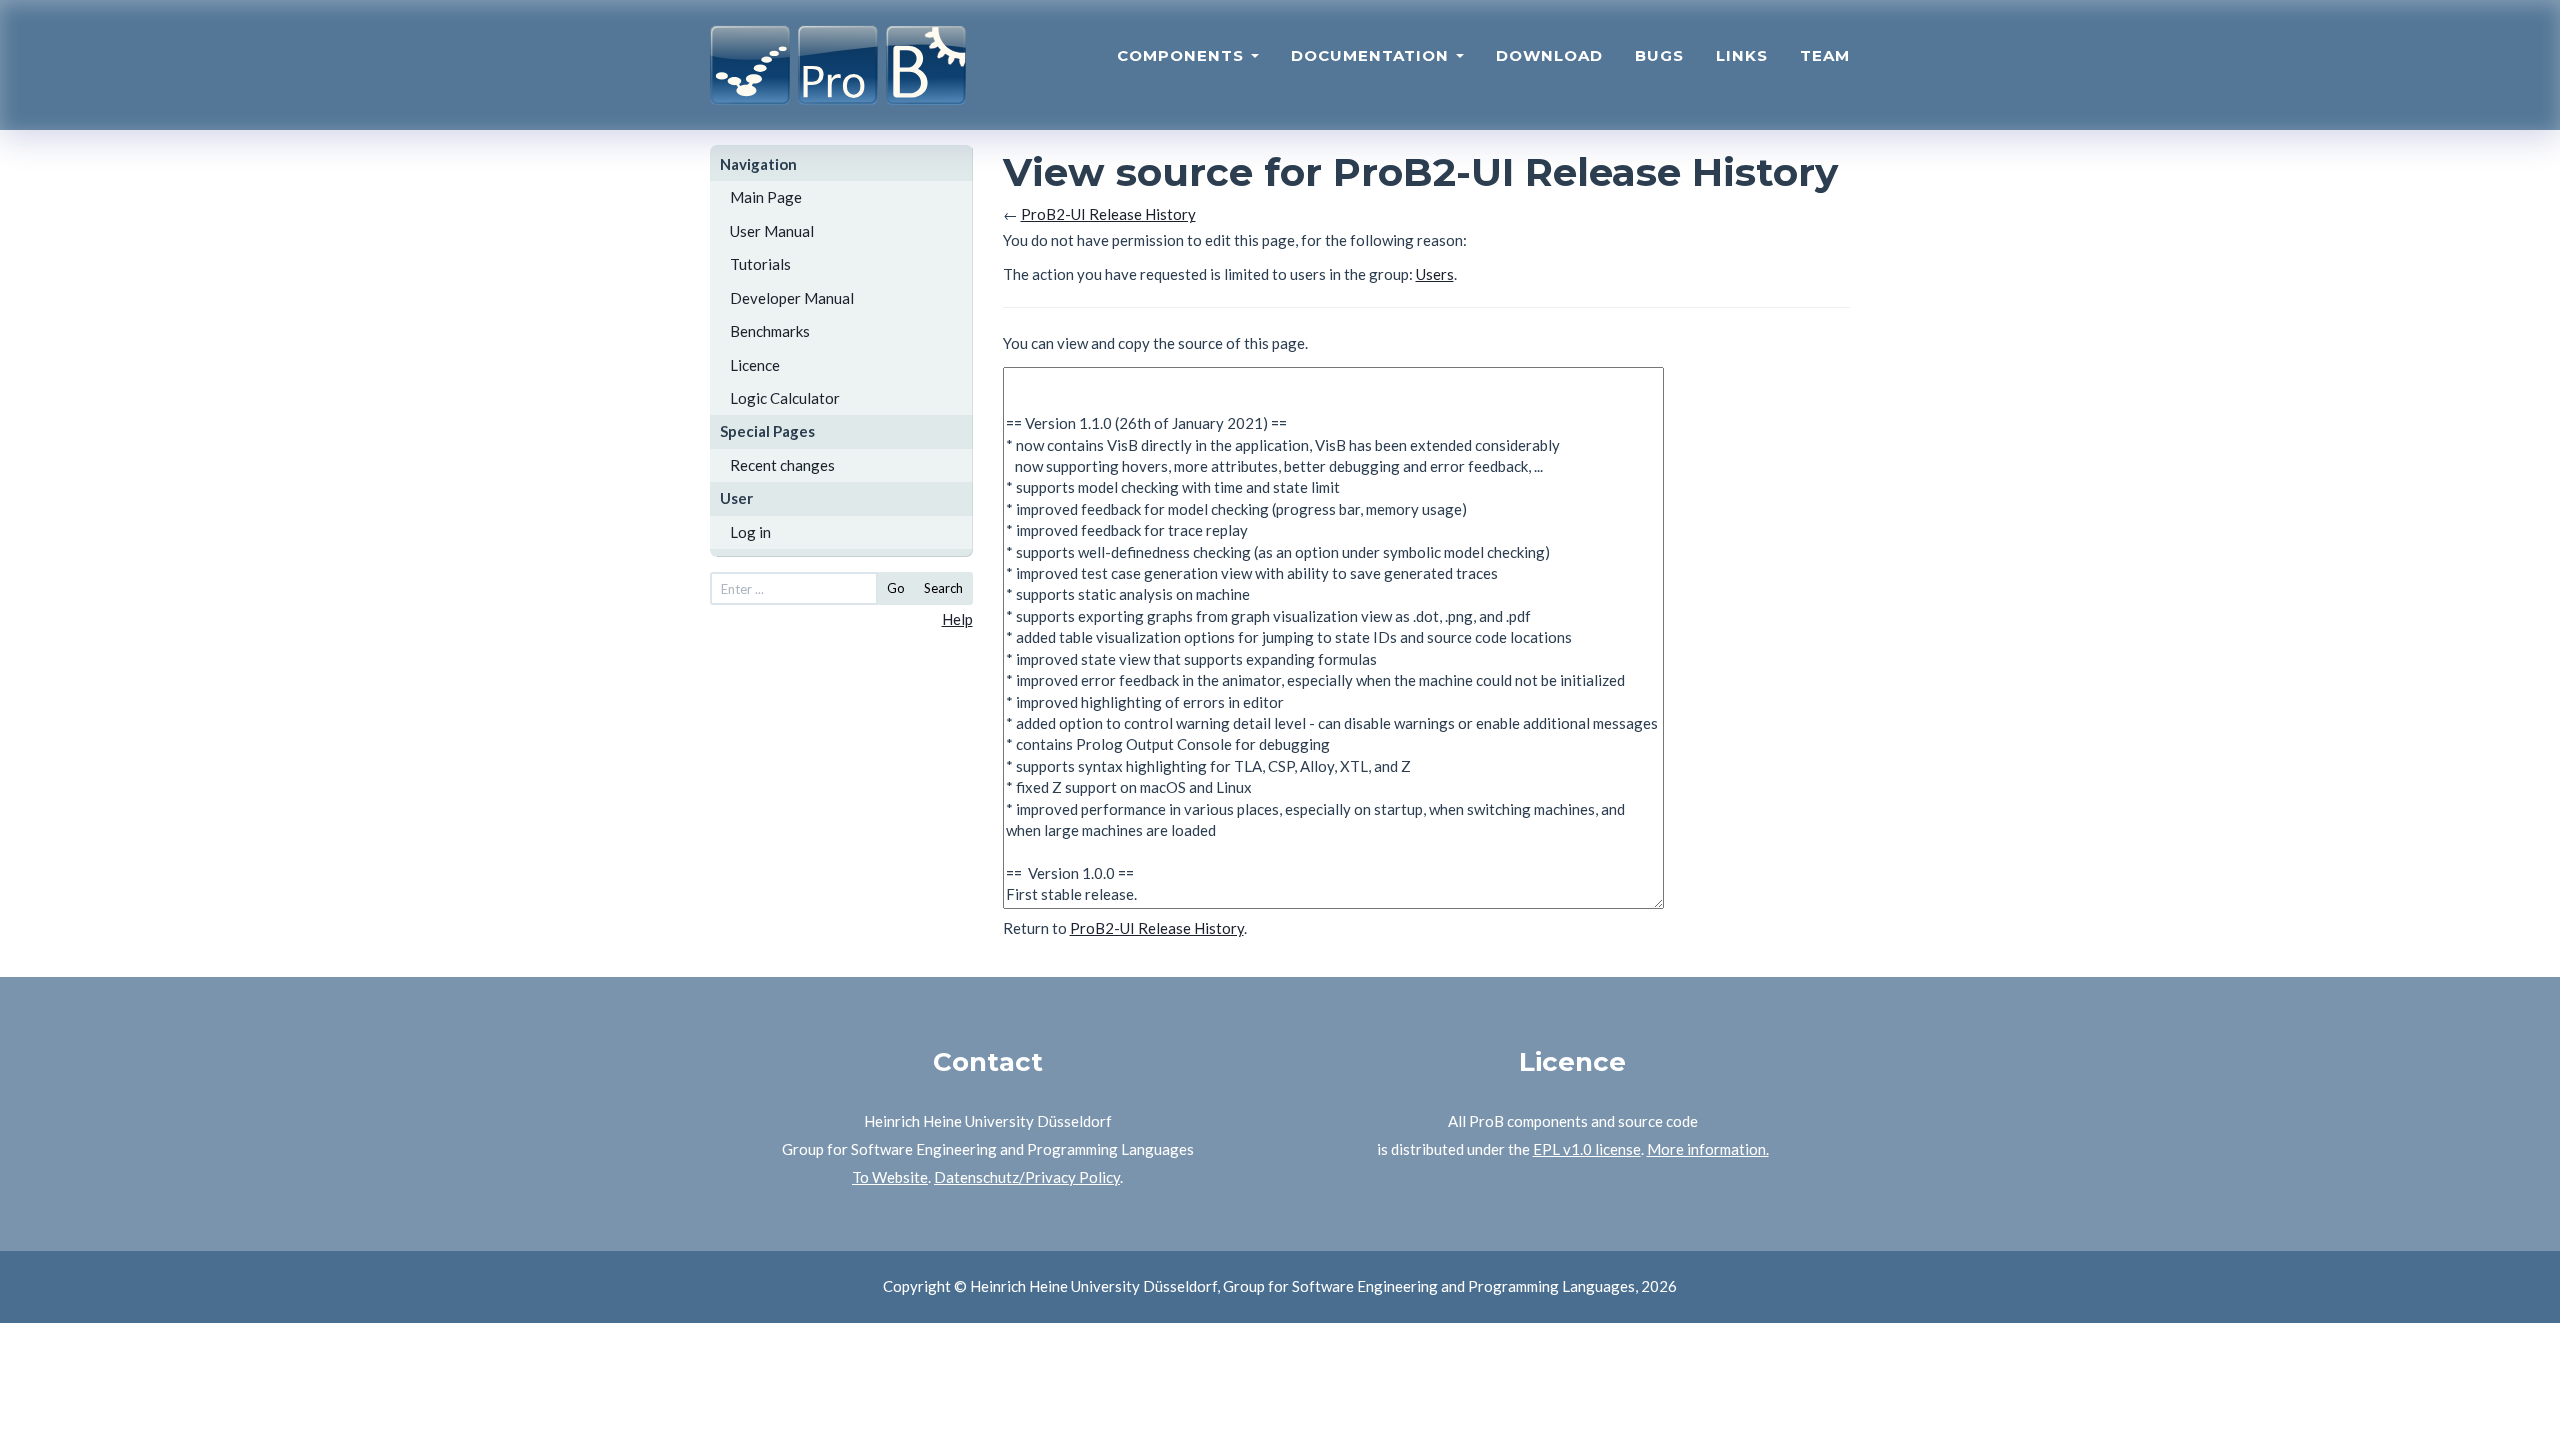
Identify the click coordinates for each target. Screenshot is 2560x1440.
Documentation (1372, 55)
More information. (1708, 1149)
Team (1825, 55)
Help (957, 619)
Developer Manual (792, 298)
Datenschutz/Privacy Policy (1027, 1177)
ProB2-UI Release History (1108, 214)
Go (896, 588)
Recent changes (782, 465)
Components (1183, 55)
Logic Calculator (785, 398)
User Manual (772, 231)
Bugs (1659, 55)
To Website (890, 1177)
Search (943, 588)
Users (1435, 274)
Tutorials (760, 264)
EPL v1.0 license (1587, 1149)
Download (1549, 55)
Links (1742, 55)
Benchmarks (770, 331)
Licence (755, 365)
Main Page (766, 197)
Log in (750, 532)
